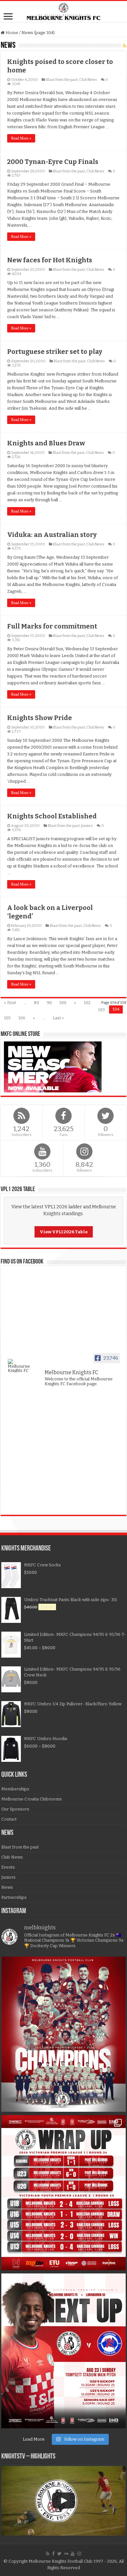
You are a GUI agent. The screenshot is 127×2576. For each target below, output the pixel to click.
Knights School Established (52, 816)
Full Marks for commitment (52, 626)
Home (11, 33)
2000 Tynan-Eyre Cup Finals (53, 162)
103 (101, 1010)
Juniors (87, 826)
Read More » (21, 138)
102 (87, 1003)
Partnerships (14, 1897)
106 (22, 1018)
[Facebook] (53, 2554)
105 (7, 1018)
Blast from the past (62, 80)
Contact (9, 1819)
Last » (58, 1018)
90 (49, 1003)
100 (63, 1003)
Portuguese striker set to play (55, 352)
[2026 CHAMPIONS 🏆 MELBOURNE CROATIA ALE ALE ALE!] (63, 2034)
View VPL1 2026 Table (64, 1232)
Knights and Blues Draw (46, 443)
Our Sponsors (15, 1809)
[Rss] (48, 2554)
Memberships (15, 1789)
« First (10, 1003)
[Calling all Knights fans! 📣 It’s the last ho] (63, 2351)
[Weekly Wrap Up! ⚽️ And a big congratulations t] (63, 2193)
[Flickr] (66, 2554)
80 (36, 1003)
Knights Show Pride (40, 718)
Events (8, 1867)
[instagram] (79, 2554)
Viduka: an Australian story (52, 535)
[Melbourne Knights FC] (63, 12)
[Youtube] (73, 2554)
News (7, 1887)
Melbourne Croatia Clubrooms (32, 1799)
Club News (88, 80)
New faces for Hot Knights (50, 260)
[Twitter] (59, 2554)
